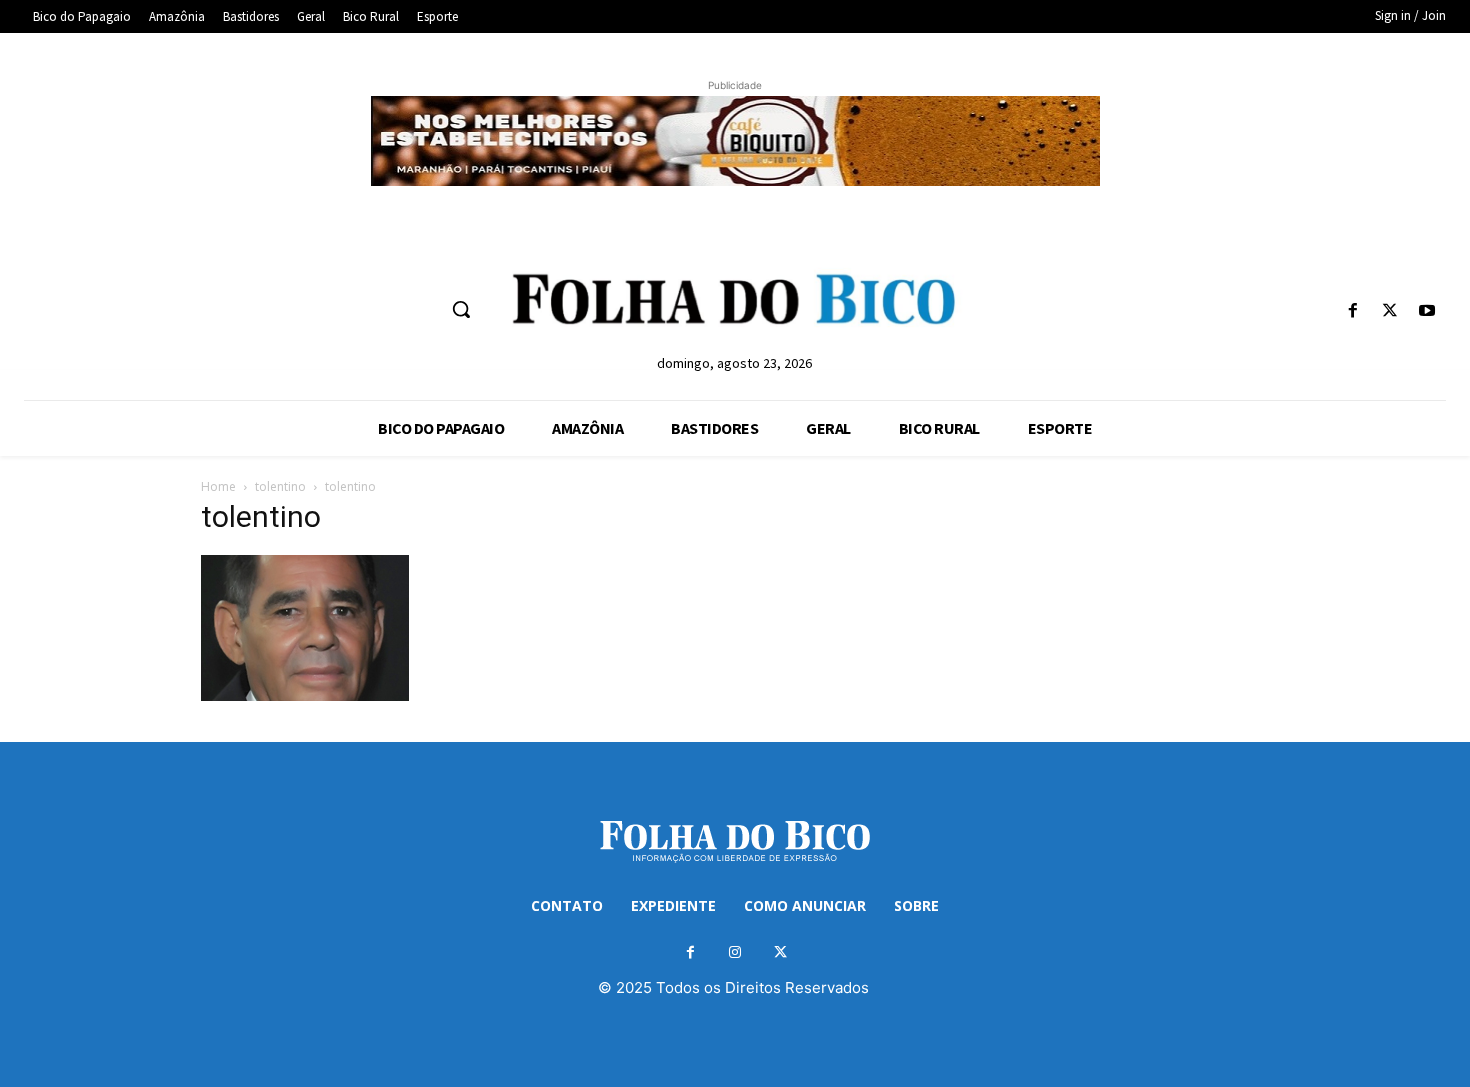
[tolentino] (305, 695)
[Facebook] (1352, 311)
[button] (461, 309)
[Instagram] (735, 952)
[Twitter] (1390, 311)
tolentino (280, 486)
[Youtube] (1427, 311)
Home (218, 486)
